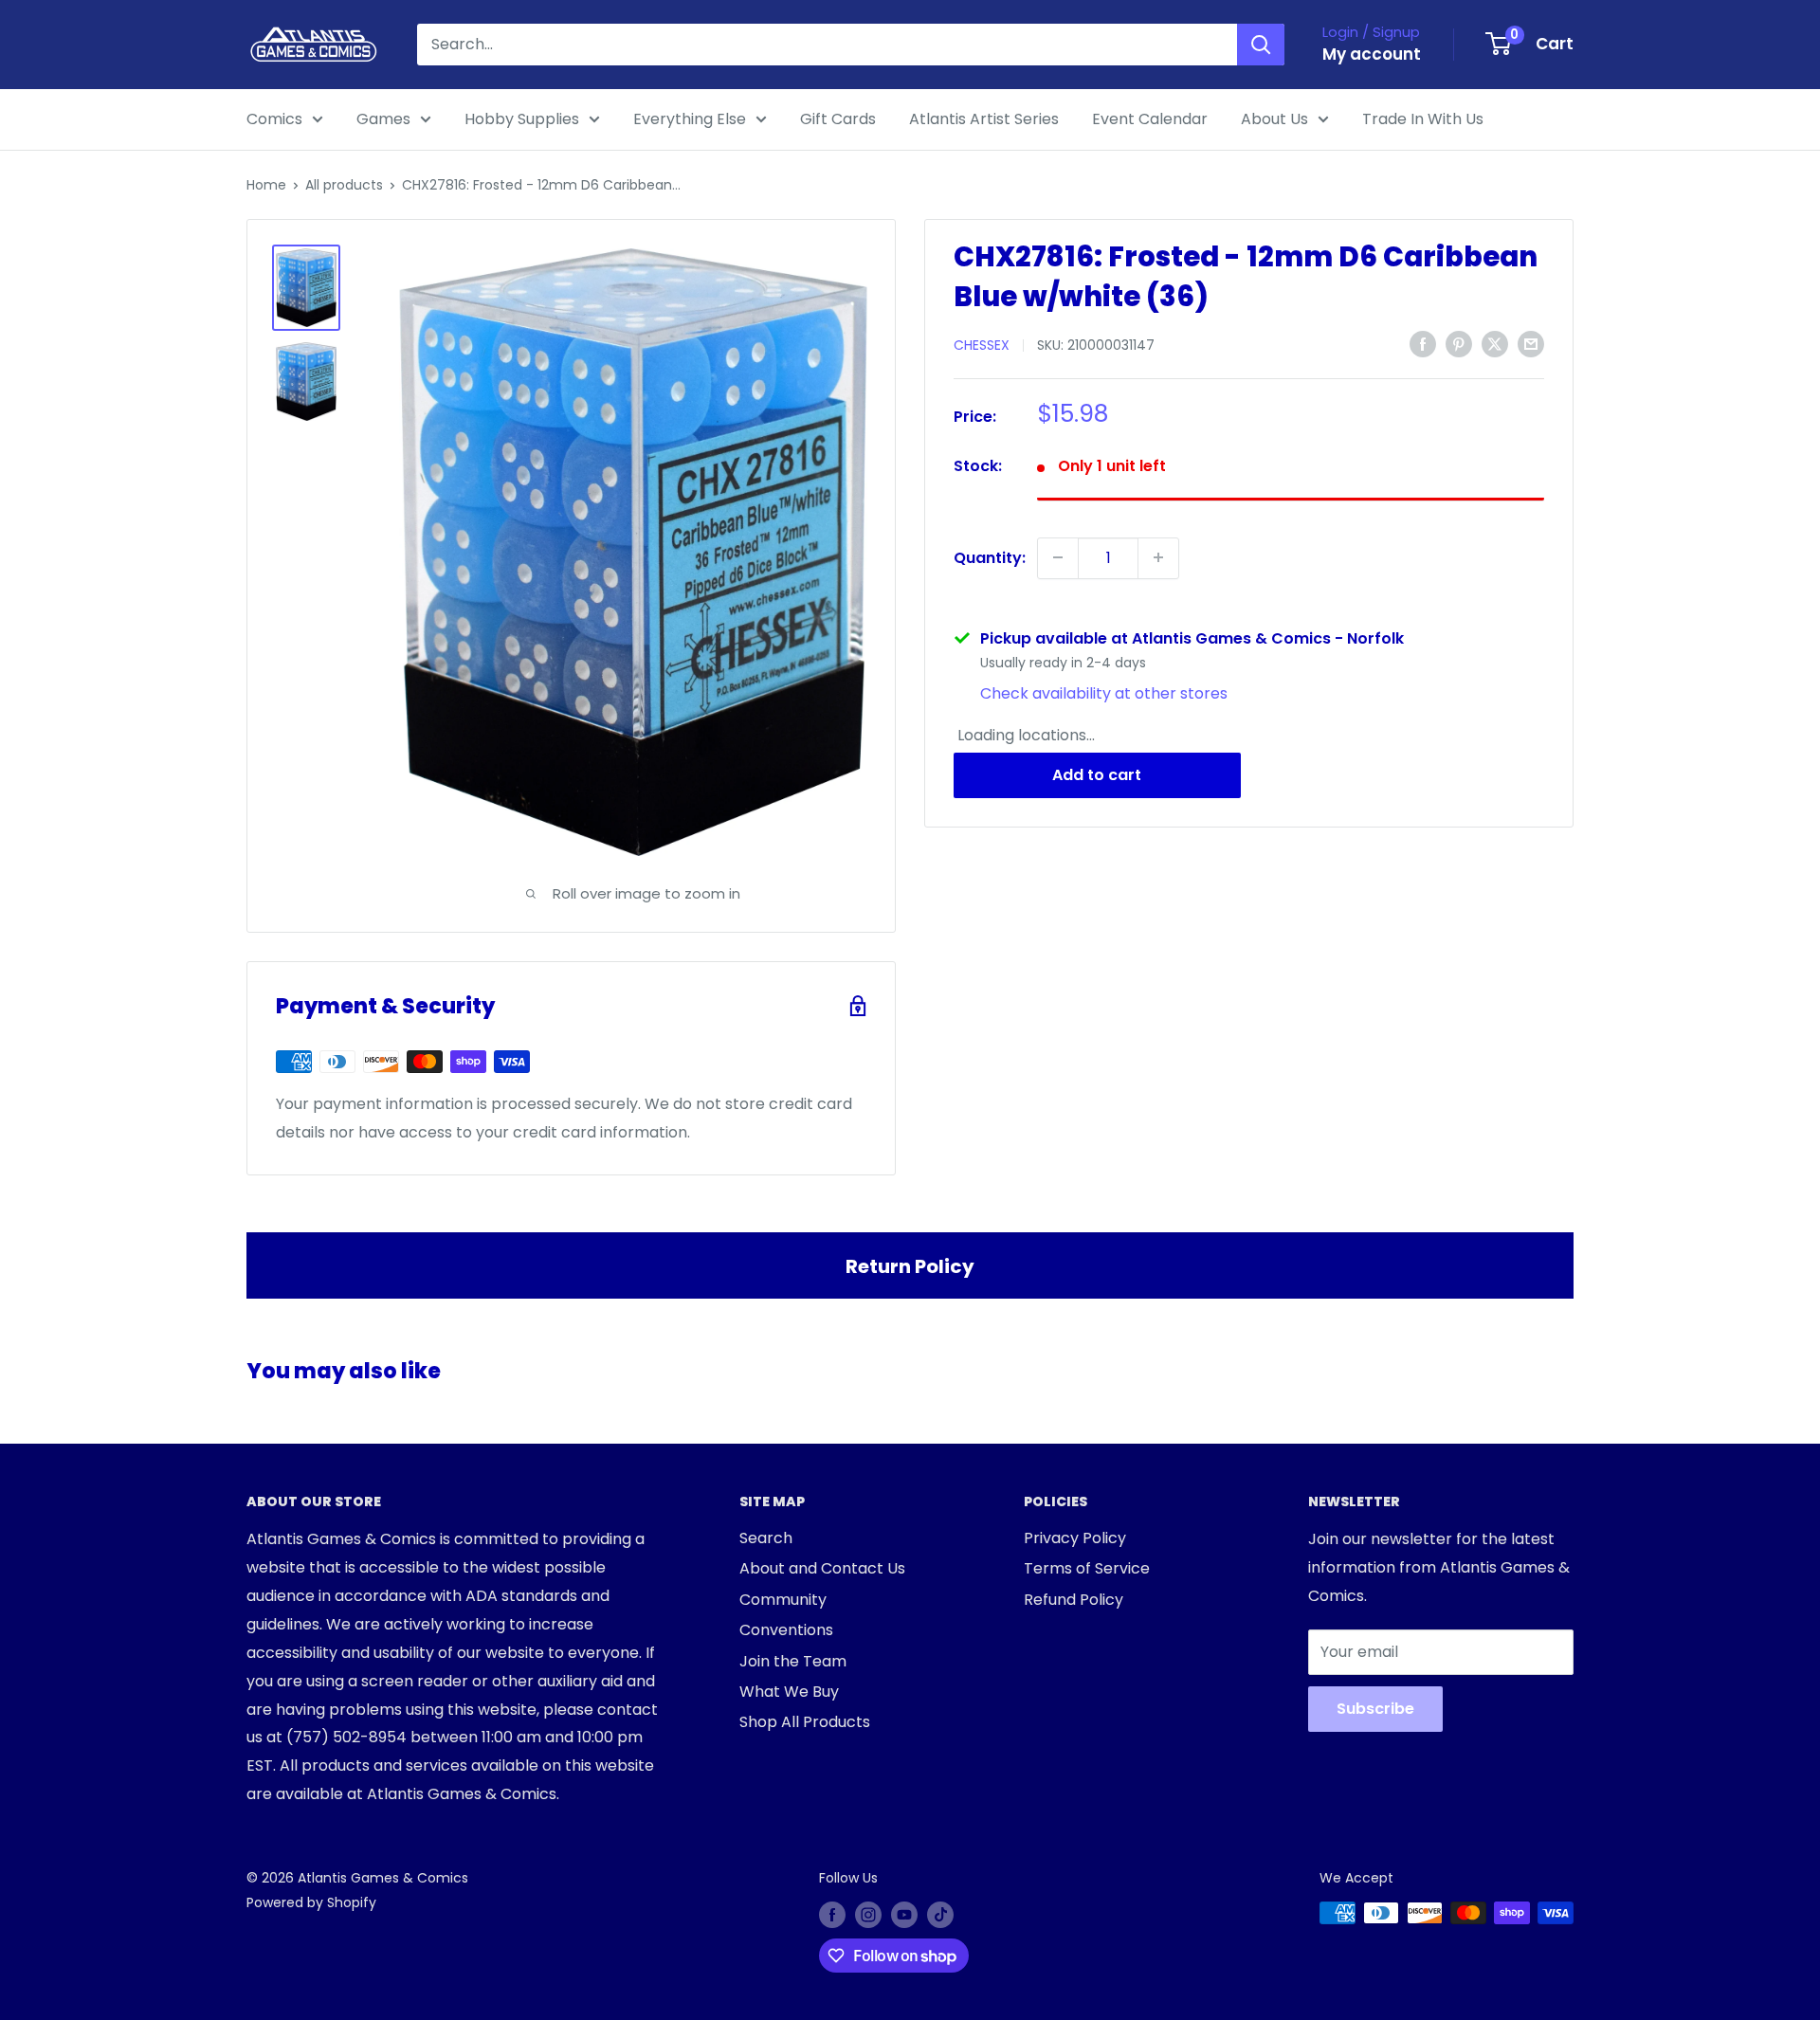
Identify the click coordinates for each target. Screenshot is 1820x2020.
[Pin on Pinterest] (1459, 343)
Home (266, 185)
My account (1372, 54)
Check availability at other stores (1104, 692)
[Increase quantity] (1158, 557)
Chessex (982, 345)
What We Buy (789, 1692)
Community (783, 1600)
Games (383, 119)
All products (344, 185)
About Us (1274, 119)
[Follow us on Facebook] (832, 1915)
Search (766, 1538)
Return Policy (910, 1266)
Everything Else (690, 119)
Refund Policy (1074, 1600)
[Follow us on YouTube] (904, 1915)
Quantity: (990, 557)
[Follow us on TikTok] (940, 1915)
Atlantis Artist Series (984, 119)
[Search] (1261, 45)
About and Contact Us (822, 1568)
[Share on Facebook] (1423, 343)
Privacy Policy (1075, 1538)
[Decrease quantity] (1058, 557)
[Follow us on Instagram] (868, 1915)
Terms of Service (1087, 1568)
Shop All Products (805, 1722)
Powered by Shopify (311, 1902)
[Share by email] (1531, 343)
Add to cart (1097, 775)
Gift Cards (838, 119)
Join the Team (793, 1661)
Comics (274, 119)
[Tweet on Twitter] (1495, 343)
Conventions (786, 1630)
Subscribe (1375, 1709)
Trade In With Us (1423, 119)
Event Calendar (1150, 119)
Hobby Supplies (522, 119)
